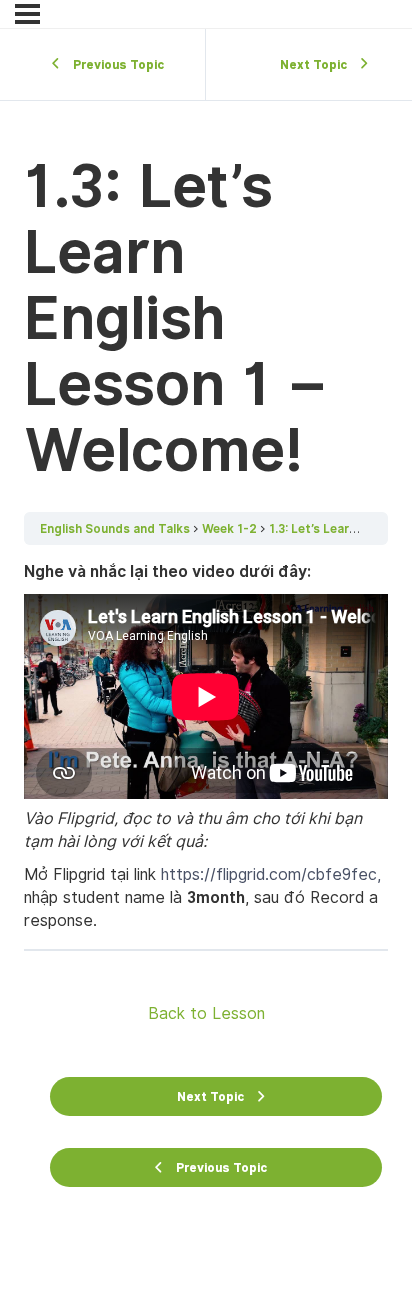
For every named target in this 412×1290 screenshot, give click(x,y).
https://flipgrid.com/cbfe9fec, (271, 874)
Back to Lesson (206, 1013)
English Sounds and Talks (115, 528)
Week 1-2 (229, 528)
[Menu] (27, 14)
